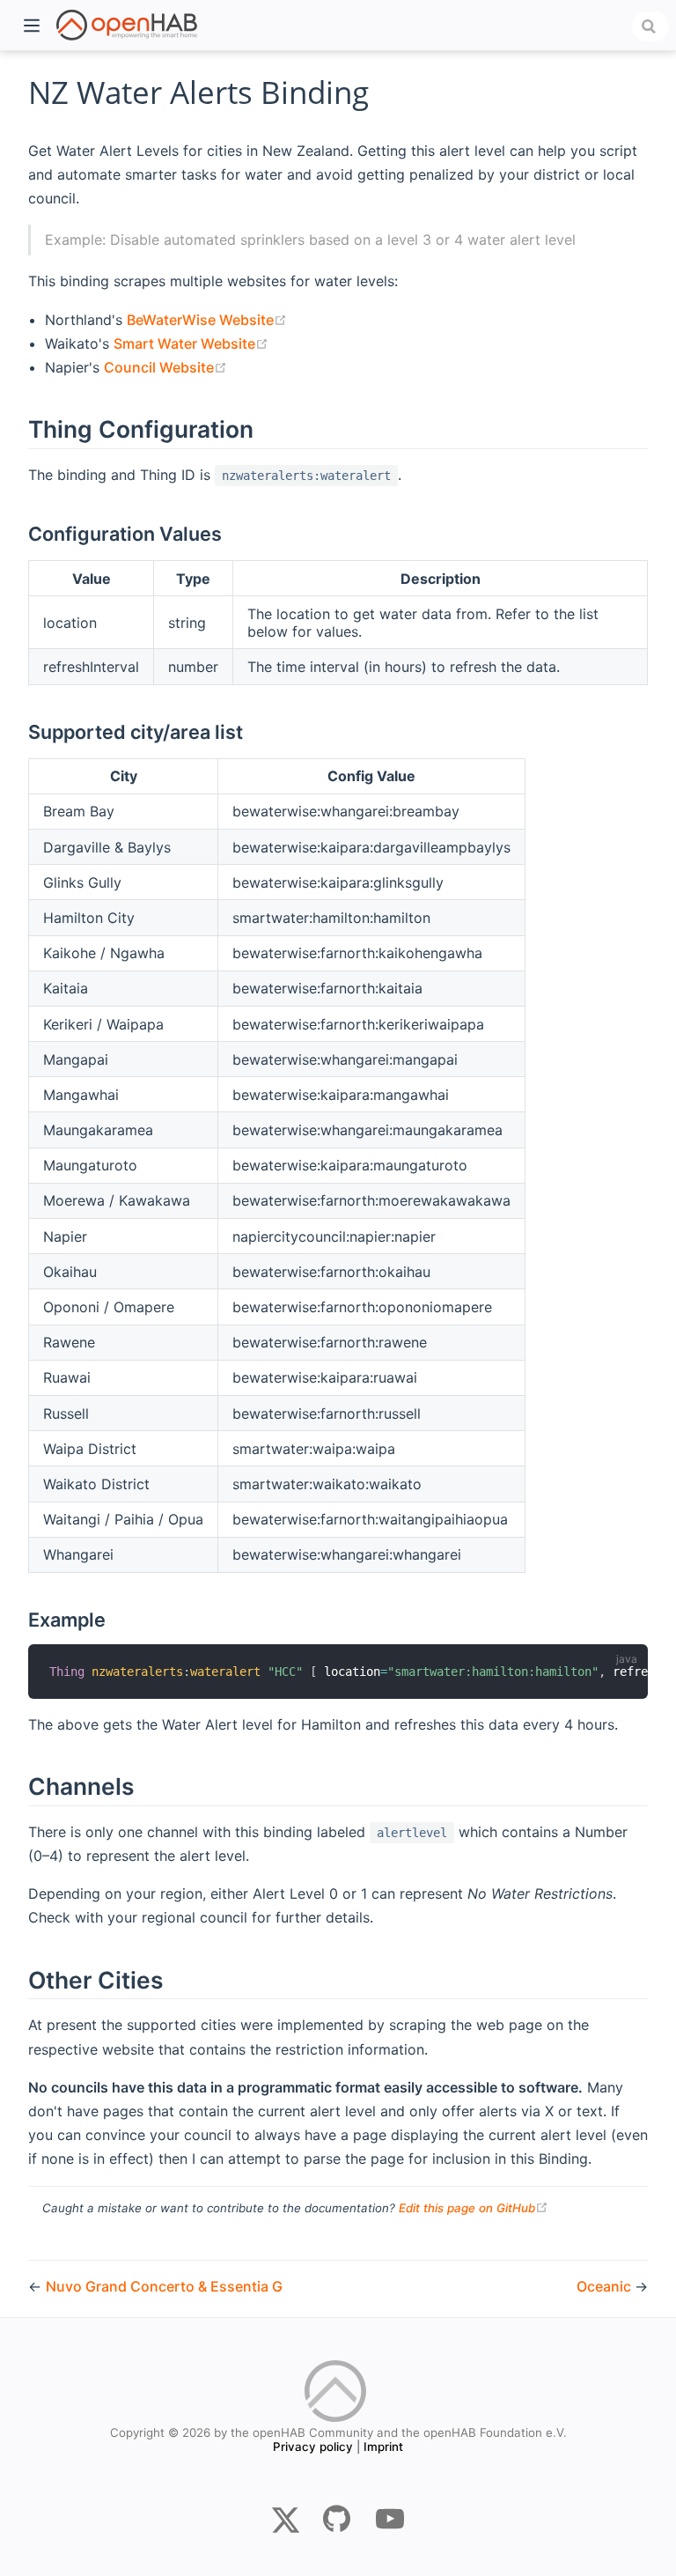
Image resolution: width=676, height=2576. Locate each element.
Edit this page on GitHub (474, 2208)
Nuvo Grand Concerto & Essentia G (164, 2286)
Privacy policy (313, 2447)
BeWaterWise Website (207, 320)
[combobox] (650, 26)
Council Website (165, 367)
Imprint (383, 2447)
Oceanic (606, 2286)
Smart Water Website (191, 343)
